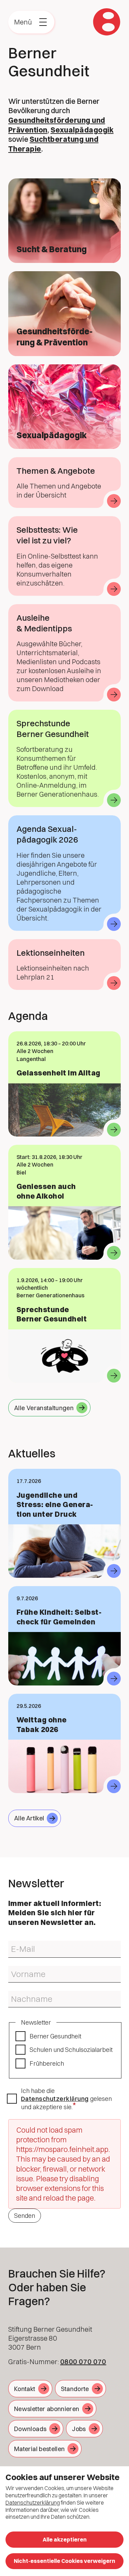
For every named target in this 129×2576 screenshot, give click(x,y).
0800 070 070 (83, 2362)
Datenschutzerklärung (55, 2099)
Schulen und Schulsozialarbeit (71, 2050)
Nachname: (20, 1994)
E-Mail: (15, 1944)
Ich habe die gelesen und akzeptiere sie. (66, 2099)
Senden (25, 2216)
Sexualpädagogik (82, 130)
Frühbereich (47, 2063)
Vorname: (18, 1969)
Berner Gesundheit (55, 2036)
